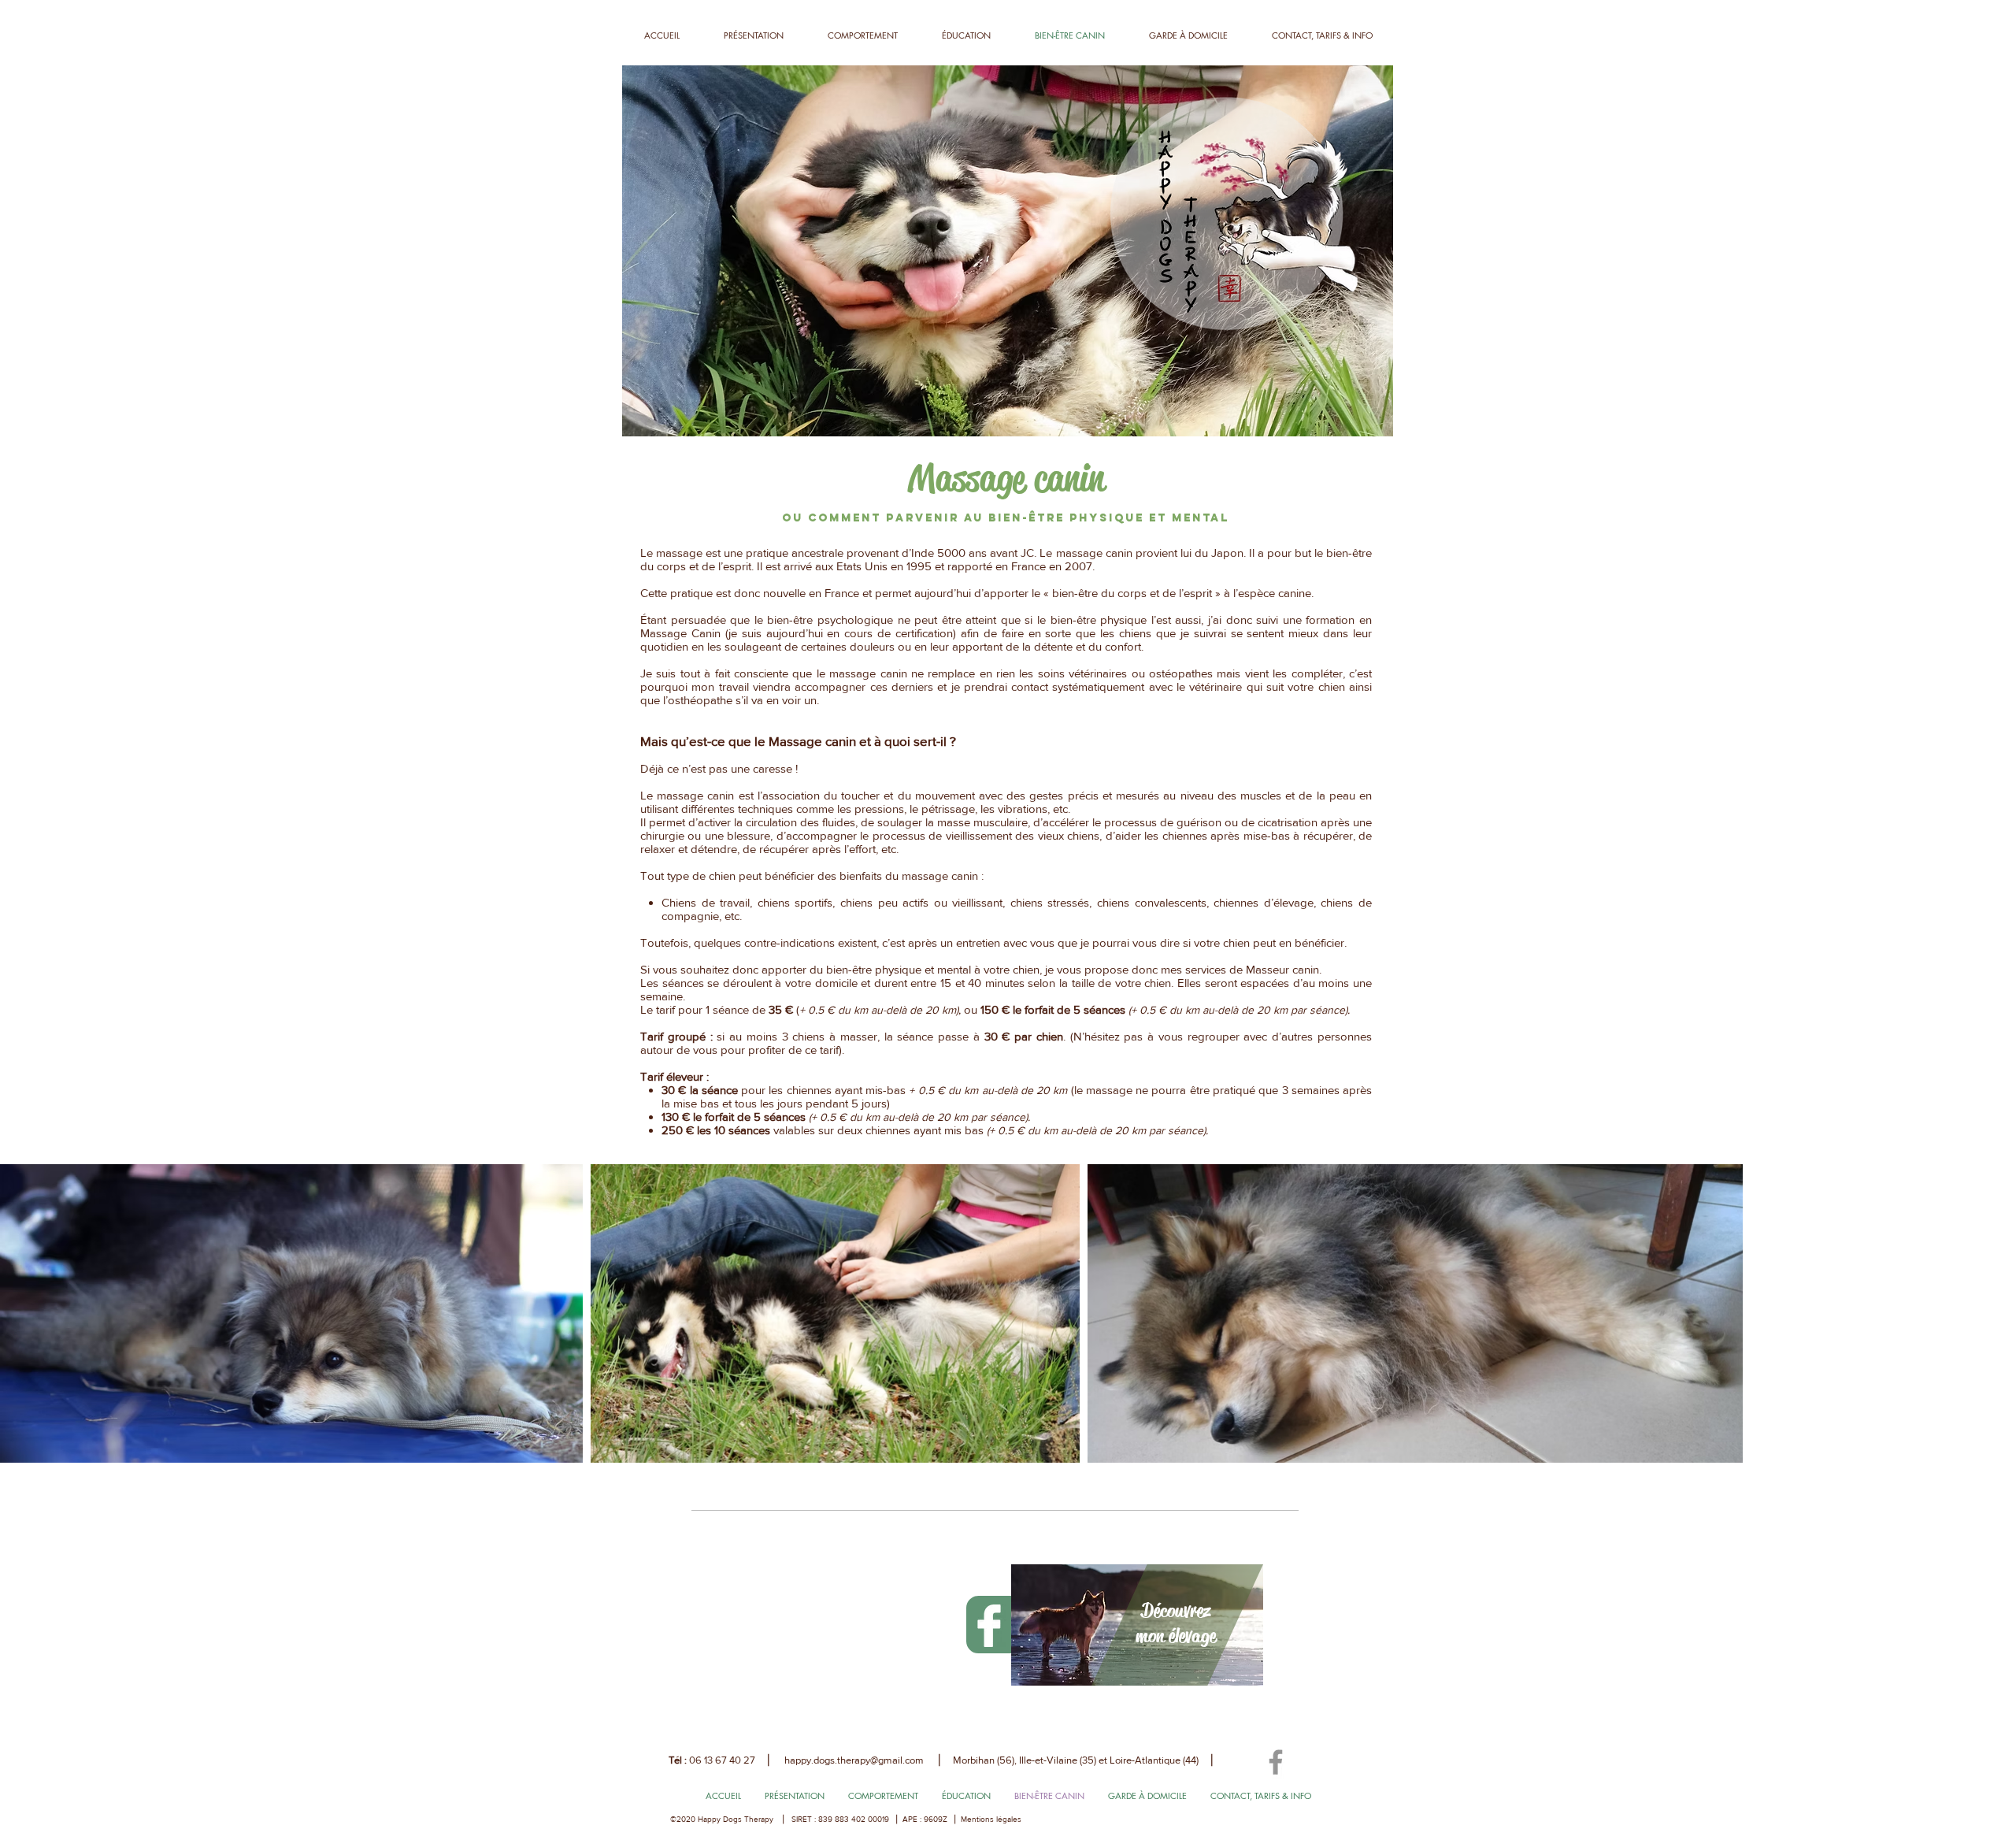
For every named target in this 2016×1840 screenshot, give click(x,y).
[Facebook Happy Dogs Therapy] (1276, 1762)
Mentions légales (991, 1819)
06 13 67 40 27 (722, 1760)
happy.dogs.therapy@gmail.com (854, 1760)
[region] (1137, 1625)
